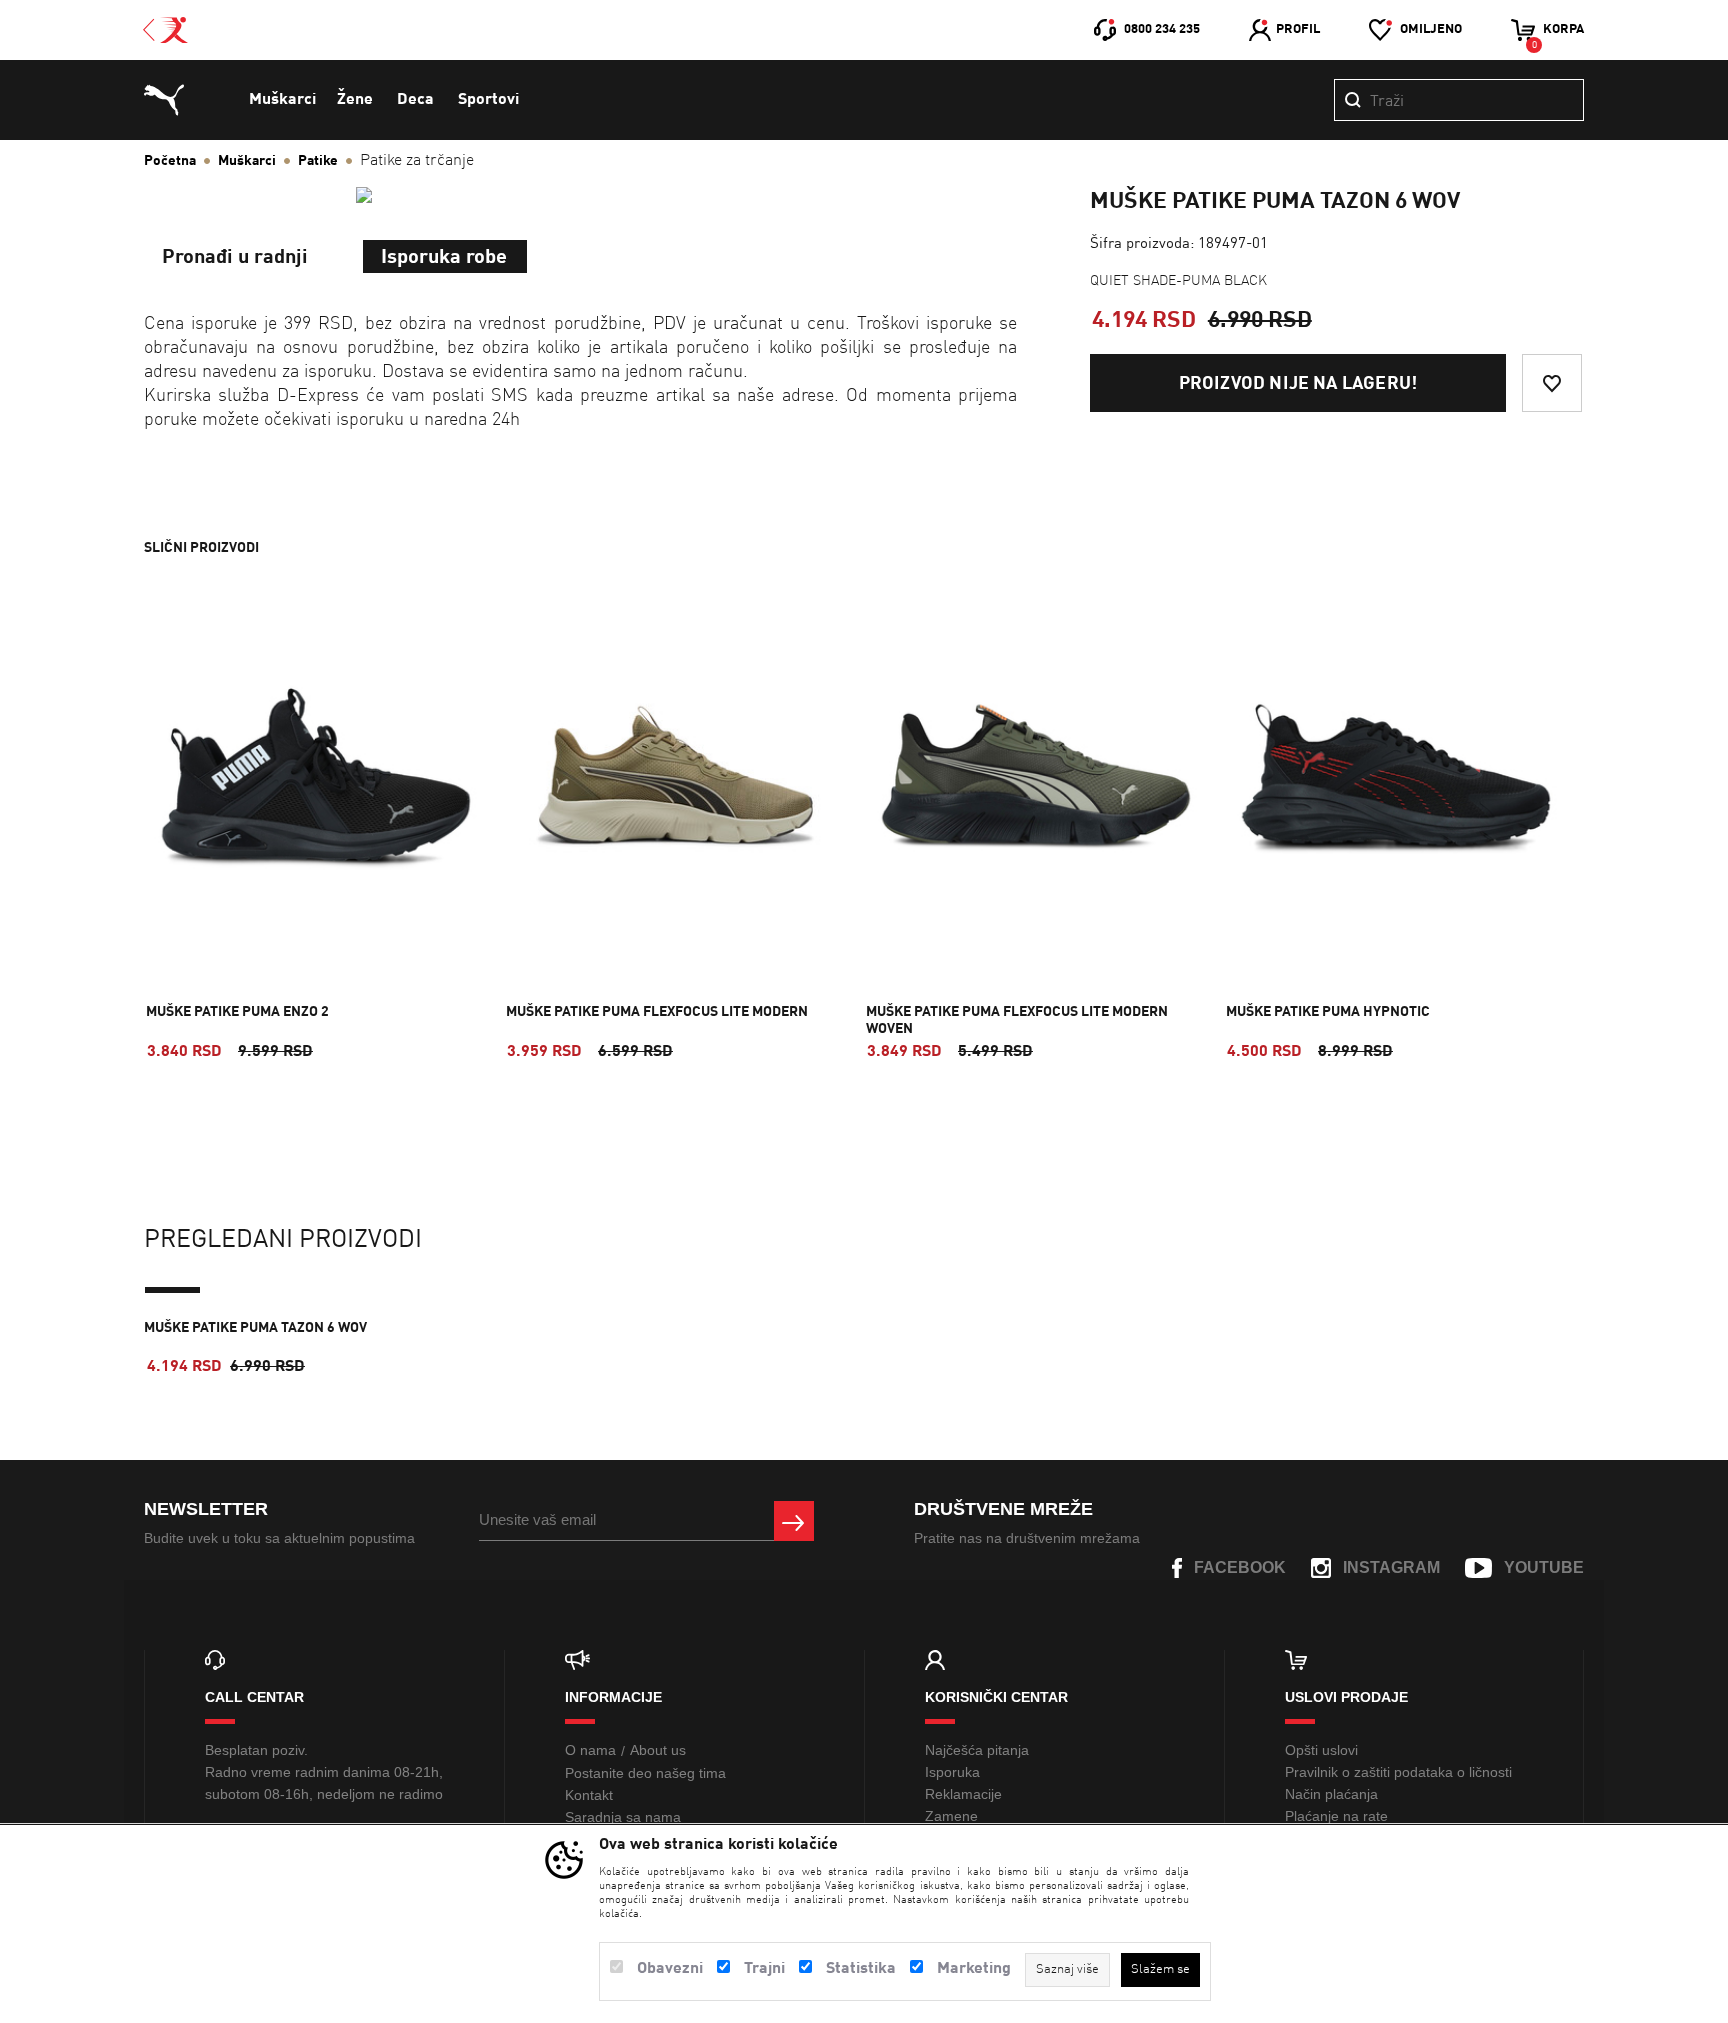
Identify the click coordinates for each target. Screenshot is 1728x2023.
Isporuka (952, 1772)
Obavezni (670, 1969)
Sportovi (488, 100)
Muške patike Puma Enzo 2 (237, 1012)
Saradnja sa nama (623, 1817)
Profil (1298, 29)
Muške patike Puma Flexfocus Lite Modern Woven (1017, 1020)
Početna (170, 161)
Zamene (951, 1816)
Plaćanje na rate (1336, 1816)
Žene (355, 100)
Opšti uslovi (1321, 1750)
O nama (590, 1750)
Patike (318, 161)
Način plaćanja (1331, 1794)
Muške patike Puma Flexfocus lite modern (657, 1012)
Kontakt (589, 1795)
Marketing (974, 1969)
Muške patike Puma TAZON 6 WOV (255, 1328)
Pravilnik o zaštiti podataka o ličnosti (1398, 1772)
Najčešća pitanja (977, 1750)
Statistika (861, 1969)
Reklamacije (963, 1794)
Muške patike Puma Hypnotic (1328, 1012)
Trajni (764, 1969)
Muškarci (282, 100)
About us (658, 1750)
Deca (415, 100)
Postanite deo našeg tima (645, 1773)
